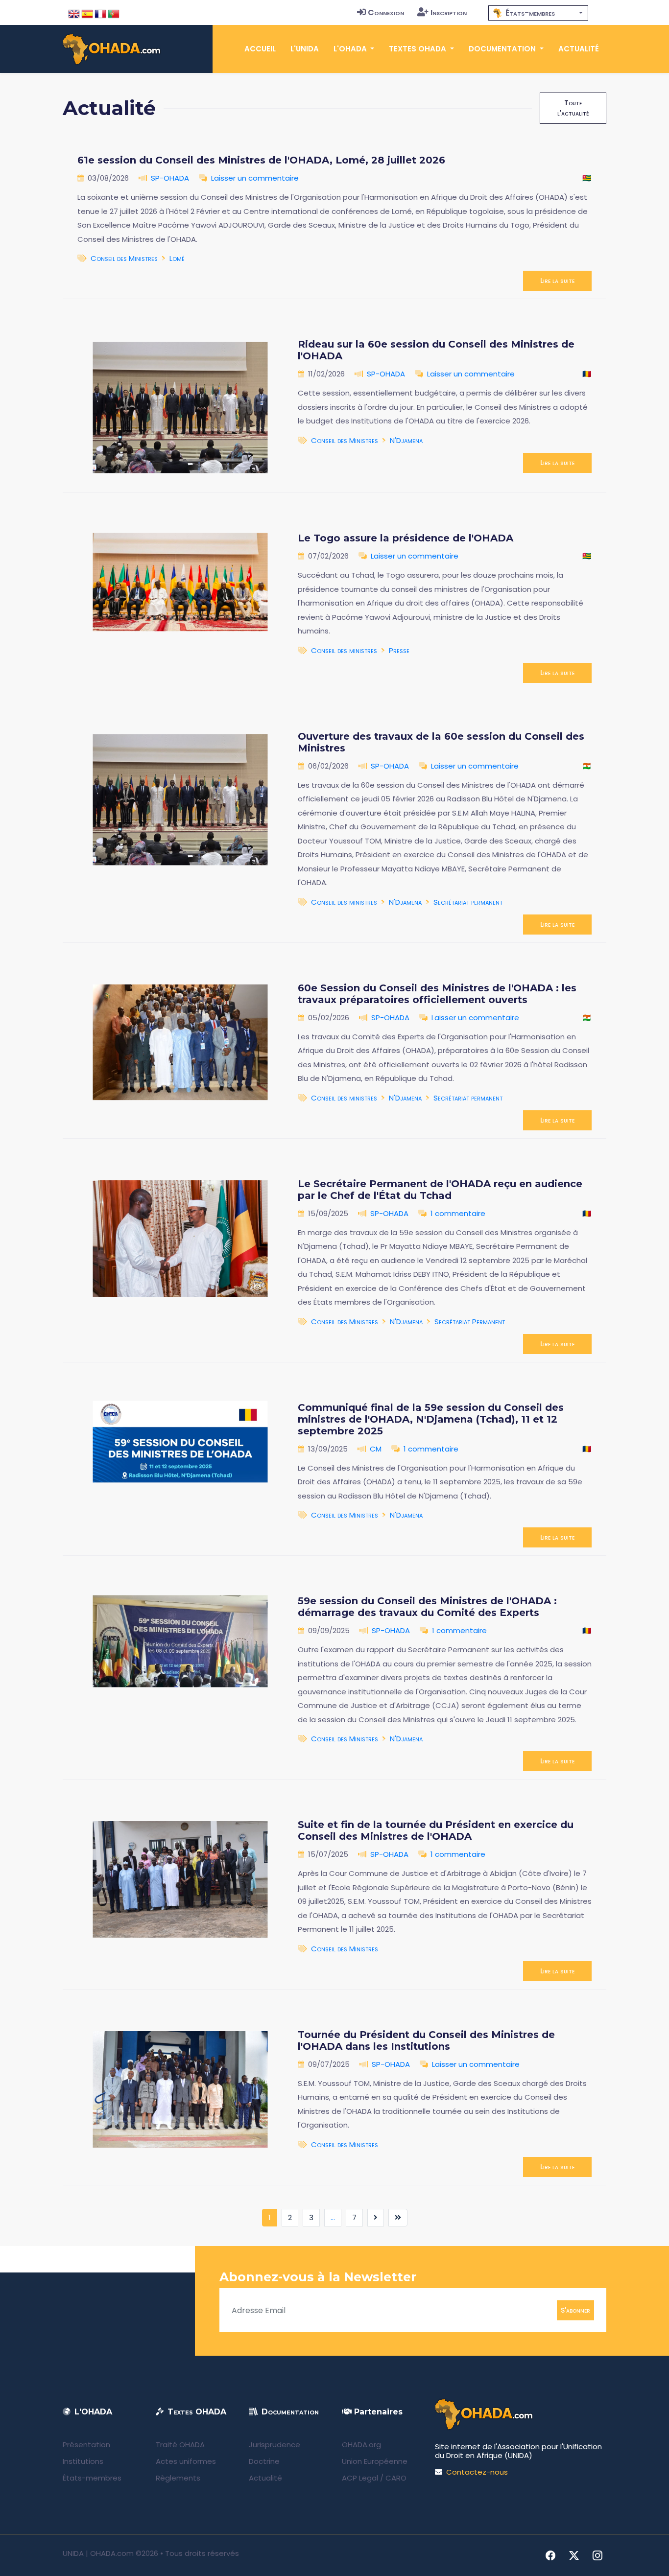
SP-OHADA (170, 178)
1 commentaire (458, 1213)
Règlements (178, 2478)
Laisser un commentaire (255, 178)
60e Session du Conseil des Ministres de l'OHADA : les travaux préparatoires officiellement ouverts (437, 994)
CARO (396, 2478)
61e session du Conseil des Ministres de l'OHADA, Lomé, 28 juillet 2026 (261, 160)
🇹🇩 (587, 374)
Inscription (449, 12)
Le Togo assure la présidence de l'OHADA (406, 538)
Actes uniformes (186, 2461)
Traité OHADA (180, 2445)
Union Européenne (375, 2461)
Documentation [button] (503, 49)
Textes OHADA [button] (418, 49)
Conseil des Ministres (124, 258)
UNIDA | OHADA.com (98, 2553)
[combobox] (538, 13)
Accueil (260, 49)
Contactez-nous (477, 2472)
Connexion (386, 12)
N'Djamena (406, 440)
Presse (399, 650)
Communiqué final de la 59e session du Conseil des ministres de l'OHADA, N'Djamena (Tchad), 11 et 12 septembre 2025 (431, 1419)
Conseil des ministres (344, 650)
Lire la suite (557, 281)
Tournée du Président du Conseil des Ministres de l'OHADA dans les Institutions (426, 2040)
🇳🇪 (587, 766)
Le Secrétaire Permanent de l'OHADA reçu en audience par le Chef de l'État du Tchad (440, 1190)
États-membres (92, 2478)
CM (376, 1449)
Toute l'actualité (573, 108)
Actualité (579, 49)
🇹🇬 (587, 178)
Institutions (83, 2461)
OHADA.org (361, 2445)
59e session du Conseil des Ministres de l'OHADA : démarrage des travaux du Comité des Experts (427, 1607)
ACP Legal (360, 2478)
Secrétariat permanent (468, 902)
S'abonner (575, 2310)
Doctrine (264, 2461)
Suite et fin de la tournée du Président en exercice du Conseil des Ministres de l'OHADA (436, 1830)
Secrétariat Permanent (470, 1322)
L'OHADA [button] (351, 49)
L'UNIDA (305, 49)
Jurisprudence (275, 2445)
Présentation (86, 2445)
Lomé (177, 258)
